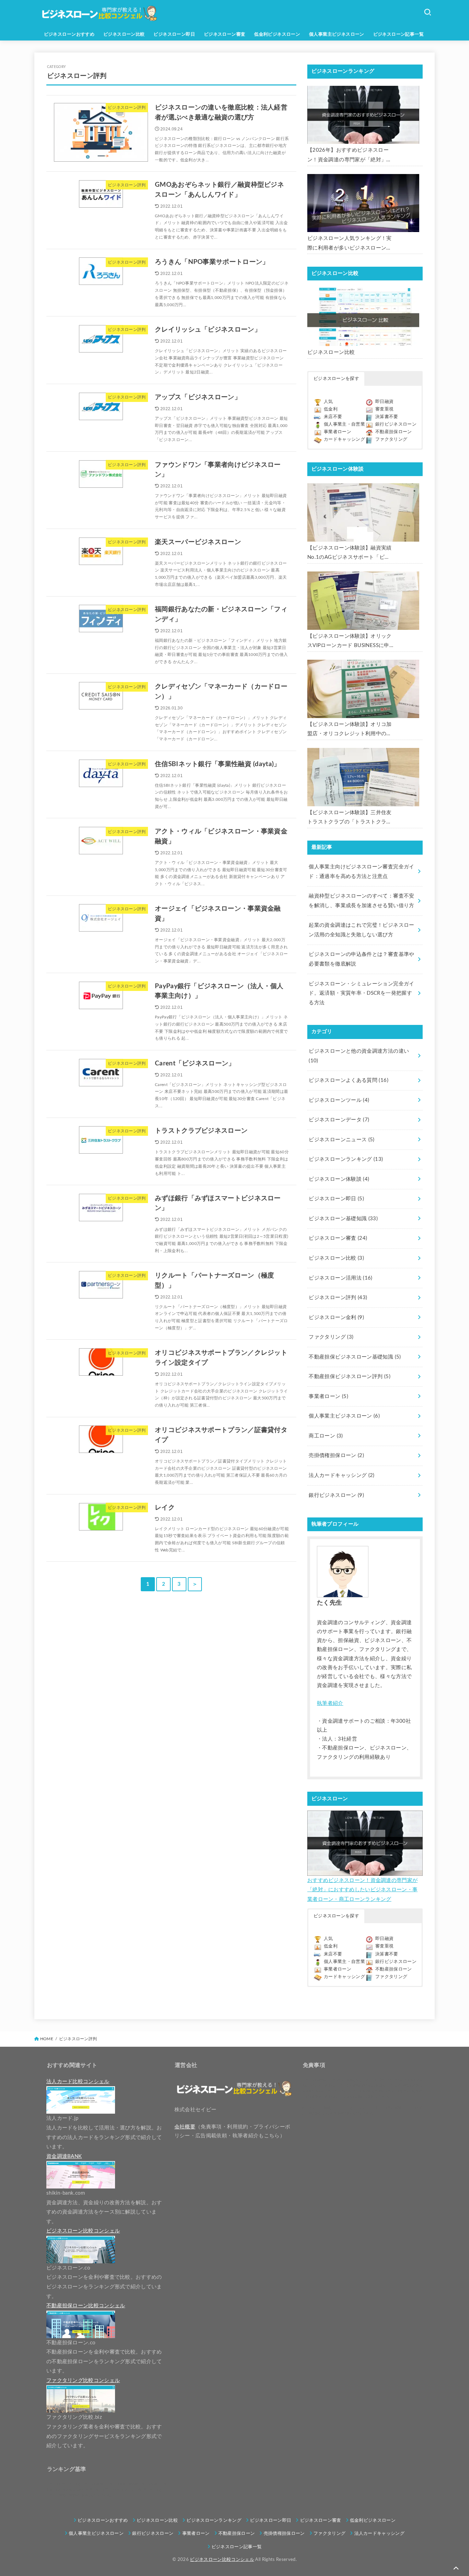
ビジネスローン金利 (336, 1318)
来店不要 (333, 417)
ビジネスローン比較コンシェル (222, 2560)
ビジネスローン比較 (124, 34)
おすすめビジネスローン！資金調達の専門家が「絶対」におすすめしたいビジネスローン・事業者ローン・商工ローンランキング (362, 1890)
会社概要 (185, 2127)
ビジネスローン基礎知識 (343, 1219)
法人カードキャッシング (341, 1475)
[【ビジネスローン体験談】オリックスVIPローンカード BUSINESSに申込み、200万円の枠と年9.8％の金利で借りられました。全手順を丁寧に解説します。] (363, 601)
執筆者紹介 (330, 1703)
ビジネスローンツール (339, 1100)
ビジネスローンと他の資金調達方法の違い (359, 1056)
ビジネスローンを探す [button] (336, 379)
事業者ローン (338, 432)
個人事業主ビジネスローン (337, 34)
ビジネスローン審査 (225, 34)
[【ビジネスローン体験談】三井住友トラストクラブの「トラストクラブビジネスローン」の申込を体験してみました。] (363, 777)
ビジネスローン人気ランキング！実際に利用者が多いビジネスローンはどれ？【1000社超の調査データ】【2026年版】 (350, 244)
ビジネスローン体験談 (339, 1179)
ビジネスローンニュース (341, 1140)
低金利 (331, 409)
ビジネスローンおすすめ (69, 34)
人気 (328, 402)
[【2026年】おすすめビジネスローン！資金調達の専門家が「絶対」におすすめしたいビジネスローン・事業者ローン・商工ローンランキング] (363, 115)
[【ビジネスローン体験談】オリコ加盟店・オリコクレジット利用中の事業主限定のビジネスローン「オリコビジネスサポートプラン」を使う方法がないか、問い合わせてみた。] (363, 689)
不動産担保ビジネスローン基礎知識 (355, 1357)
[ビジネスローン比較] (363, 317)
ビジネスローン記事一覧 (399, 34)
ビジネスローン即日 (174, 34)
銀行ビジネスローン (396, 424)
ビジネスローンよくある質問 (348, 1080)
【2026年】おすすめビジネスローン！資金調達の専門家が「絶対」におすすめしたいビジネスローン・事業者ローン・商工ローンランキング (350, 156)
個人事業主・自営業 (344, 424)
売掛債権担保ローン (336, 1456)
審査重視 (384, 409)
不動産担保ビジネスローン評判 (350, 1377)
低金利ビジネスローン (277, 34)
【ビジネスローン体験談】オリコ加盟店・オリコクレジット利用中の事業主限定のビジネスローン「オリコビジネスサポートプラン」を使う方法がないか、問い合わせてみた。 (350, 730)
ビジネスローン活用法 (340, 1278)
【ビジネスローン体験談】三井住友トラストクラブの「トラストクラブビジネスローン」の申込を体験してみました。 (350, 818)
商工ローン (326, 1436)
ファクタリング (391, 440)
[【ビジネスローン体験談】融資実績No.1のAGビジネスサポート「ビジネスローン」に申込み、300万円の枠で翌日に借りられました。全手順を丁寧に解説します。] (363, 512)
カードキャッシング (344, 440)
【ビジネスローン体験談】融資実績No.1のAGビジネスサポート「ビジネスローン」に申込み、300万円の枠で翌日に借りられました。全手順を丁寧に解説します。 (350, 554)
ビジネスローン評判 (338, 1298)
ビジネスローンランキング (346, 1159)
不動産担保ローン (394, 432)
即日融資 (384, 402)
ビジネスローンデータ (339, 1120)
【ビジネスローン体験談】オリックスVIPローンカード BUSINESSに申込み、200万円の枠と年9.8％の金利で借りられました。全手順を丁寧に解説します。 (350, 642)
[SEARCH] (427, 12)
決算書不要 (387, 417)
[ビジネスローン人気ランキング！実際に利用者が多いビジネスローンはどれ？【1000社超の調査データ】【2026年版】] (363, 203)
